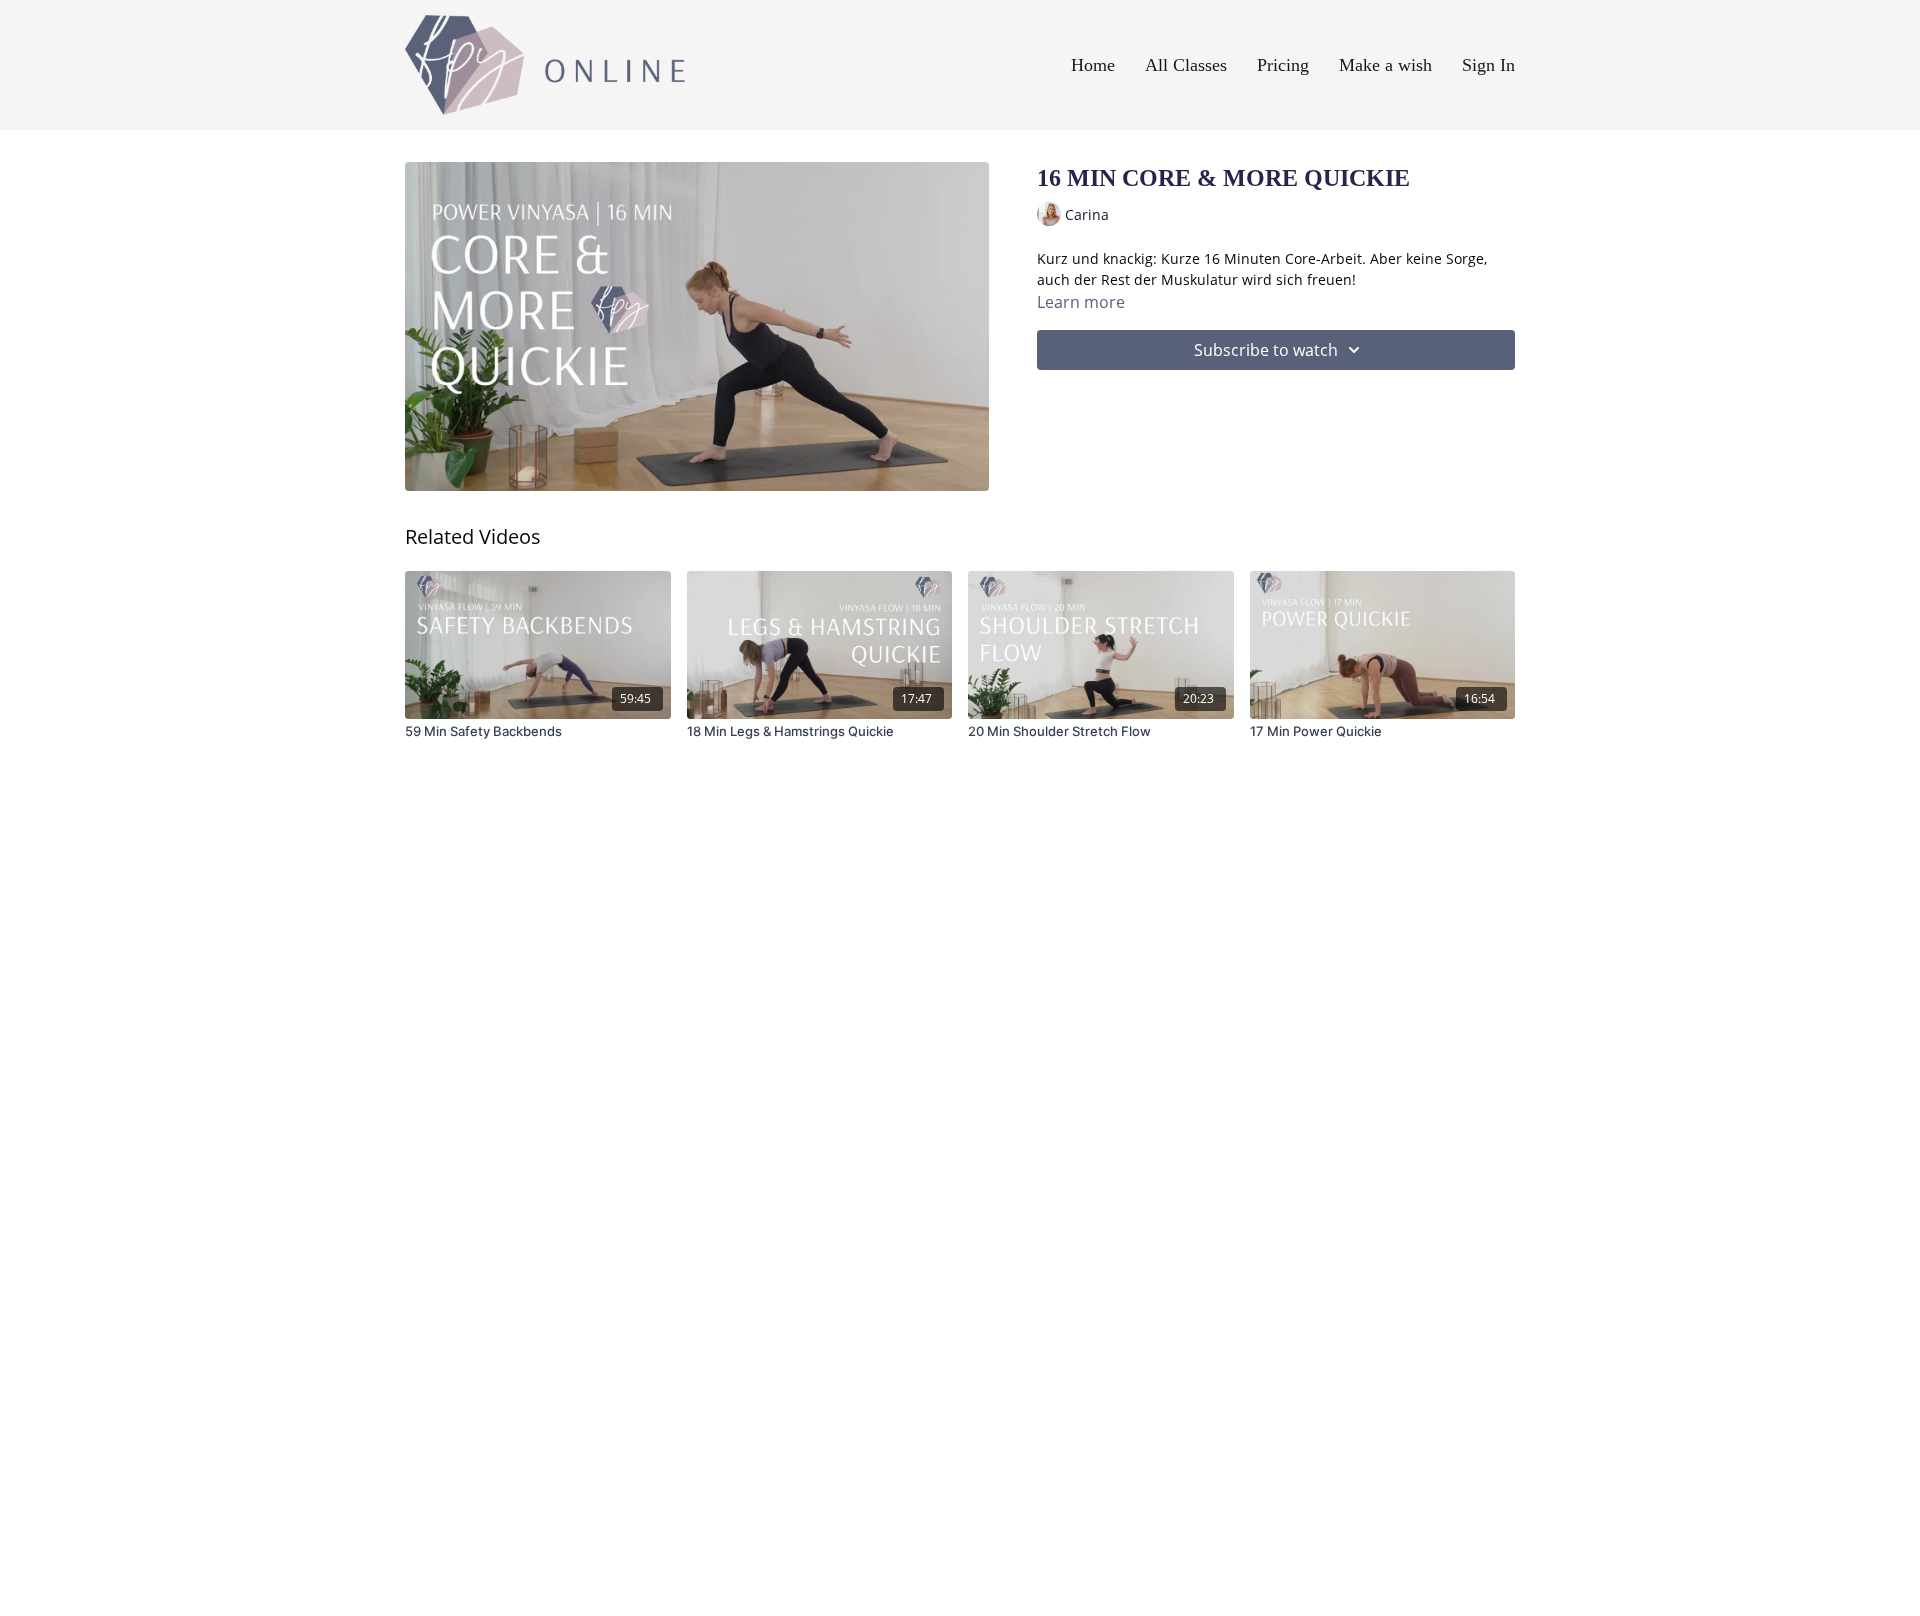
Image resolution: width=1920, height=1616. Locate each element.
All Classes (1186, 65)
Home (1093, 65)
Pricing (1283, 65)
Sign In (1488, 65)
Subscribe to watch (1266, 350)
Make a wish (1385, 65)
